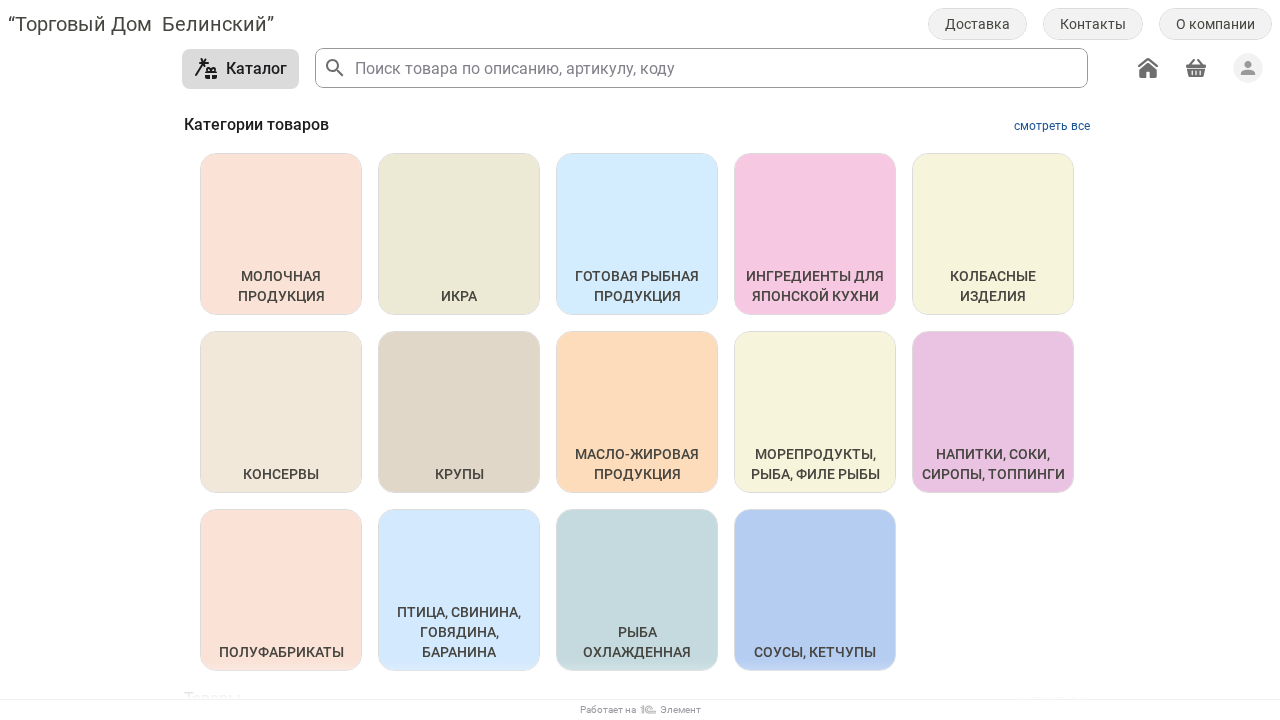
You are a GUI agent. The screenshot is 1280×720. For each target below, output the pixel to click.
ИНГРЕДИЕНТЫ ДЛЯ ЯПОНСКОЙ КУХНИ (816, 286)
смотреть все (1052, 126)
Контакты (1093, 24)
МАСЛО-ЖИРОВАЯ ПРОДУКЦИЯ (638, 464)
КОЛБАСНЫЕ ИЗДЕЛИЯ (994, 286)
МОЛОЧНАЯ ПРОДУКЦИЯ (281, 286)
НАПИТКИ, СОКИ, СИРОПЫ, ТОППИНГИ (993, 464)
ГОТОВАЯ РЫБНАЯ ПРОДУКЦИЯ (638, 286)
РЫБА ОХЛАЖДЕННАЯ (637, 642)
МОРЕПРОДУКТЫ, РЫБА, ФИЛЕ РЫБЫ (815, 464)
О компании (1215, 24)
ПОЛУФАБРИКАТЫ (281, 652)
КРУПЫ (459, 474)
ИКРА (459, 296)
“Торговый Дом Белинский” (141, 24)
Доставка (977, 24)
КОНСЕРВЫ (281, 474)
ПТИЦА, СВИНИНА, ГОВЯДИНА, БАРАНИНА (460, 632)
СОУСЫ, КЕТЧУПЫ (815, 652)
